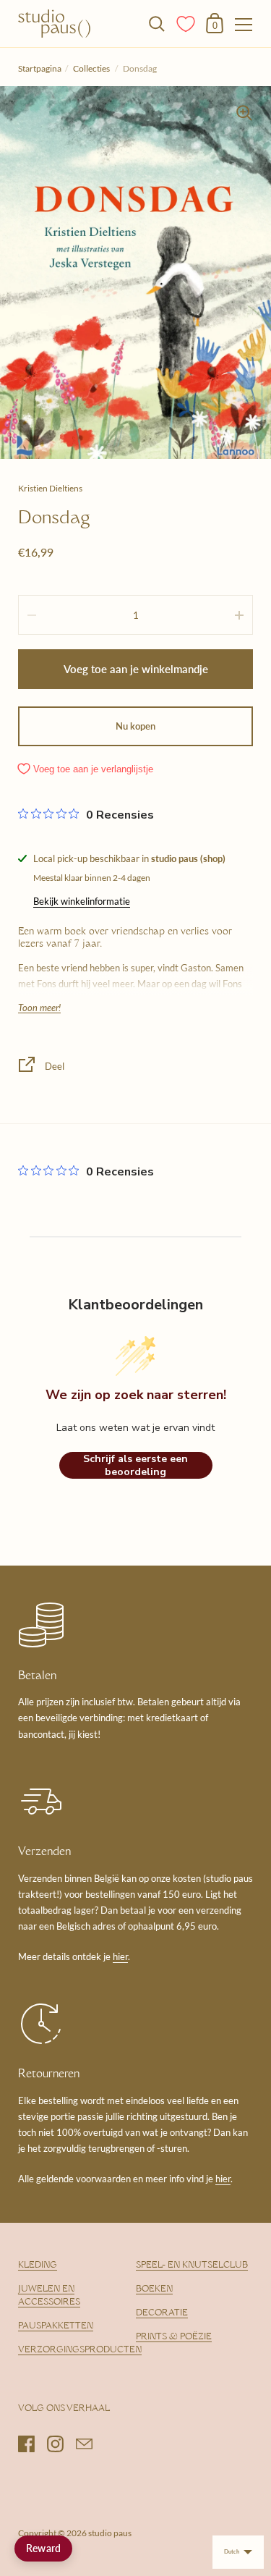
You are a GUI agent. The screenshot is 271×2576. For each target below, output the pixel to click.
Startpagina (40, 68)
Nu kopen (135, 726)
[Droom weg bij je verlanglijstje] (186, 22)
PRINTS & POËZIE (174, 2337)
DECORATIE (162, 2313)
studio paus (110, 2533)
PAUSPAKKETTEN (56, 2326)
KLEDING (38, 2265)
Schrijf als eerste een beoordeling (135, 1465)
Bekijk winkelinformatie (82, 901)
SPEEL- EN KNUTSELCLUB (192, 2265)
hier (120, 1956)
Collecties (92, 68)
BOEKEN (154, 2289)
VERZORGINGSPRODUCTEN (80, 2350)
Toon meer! (39, 1008)
